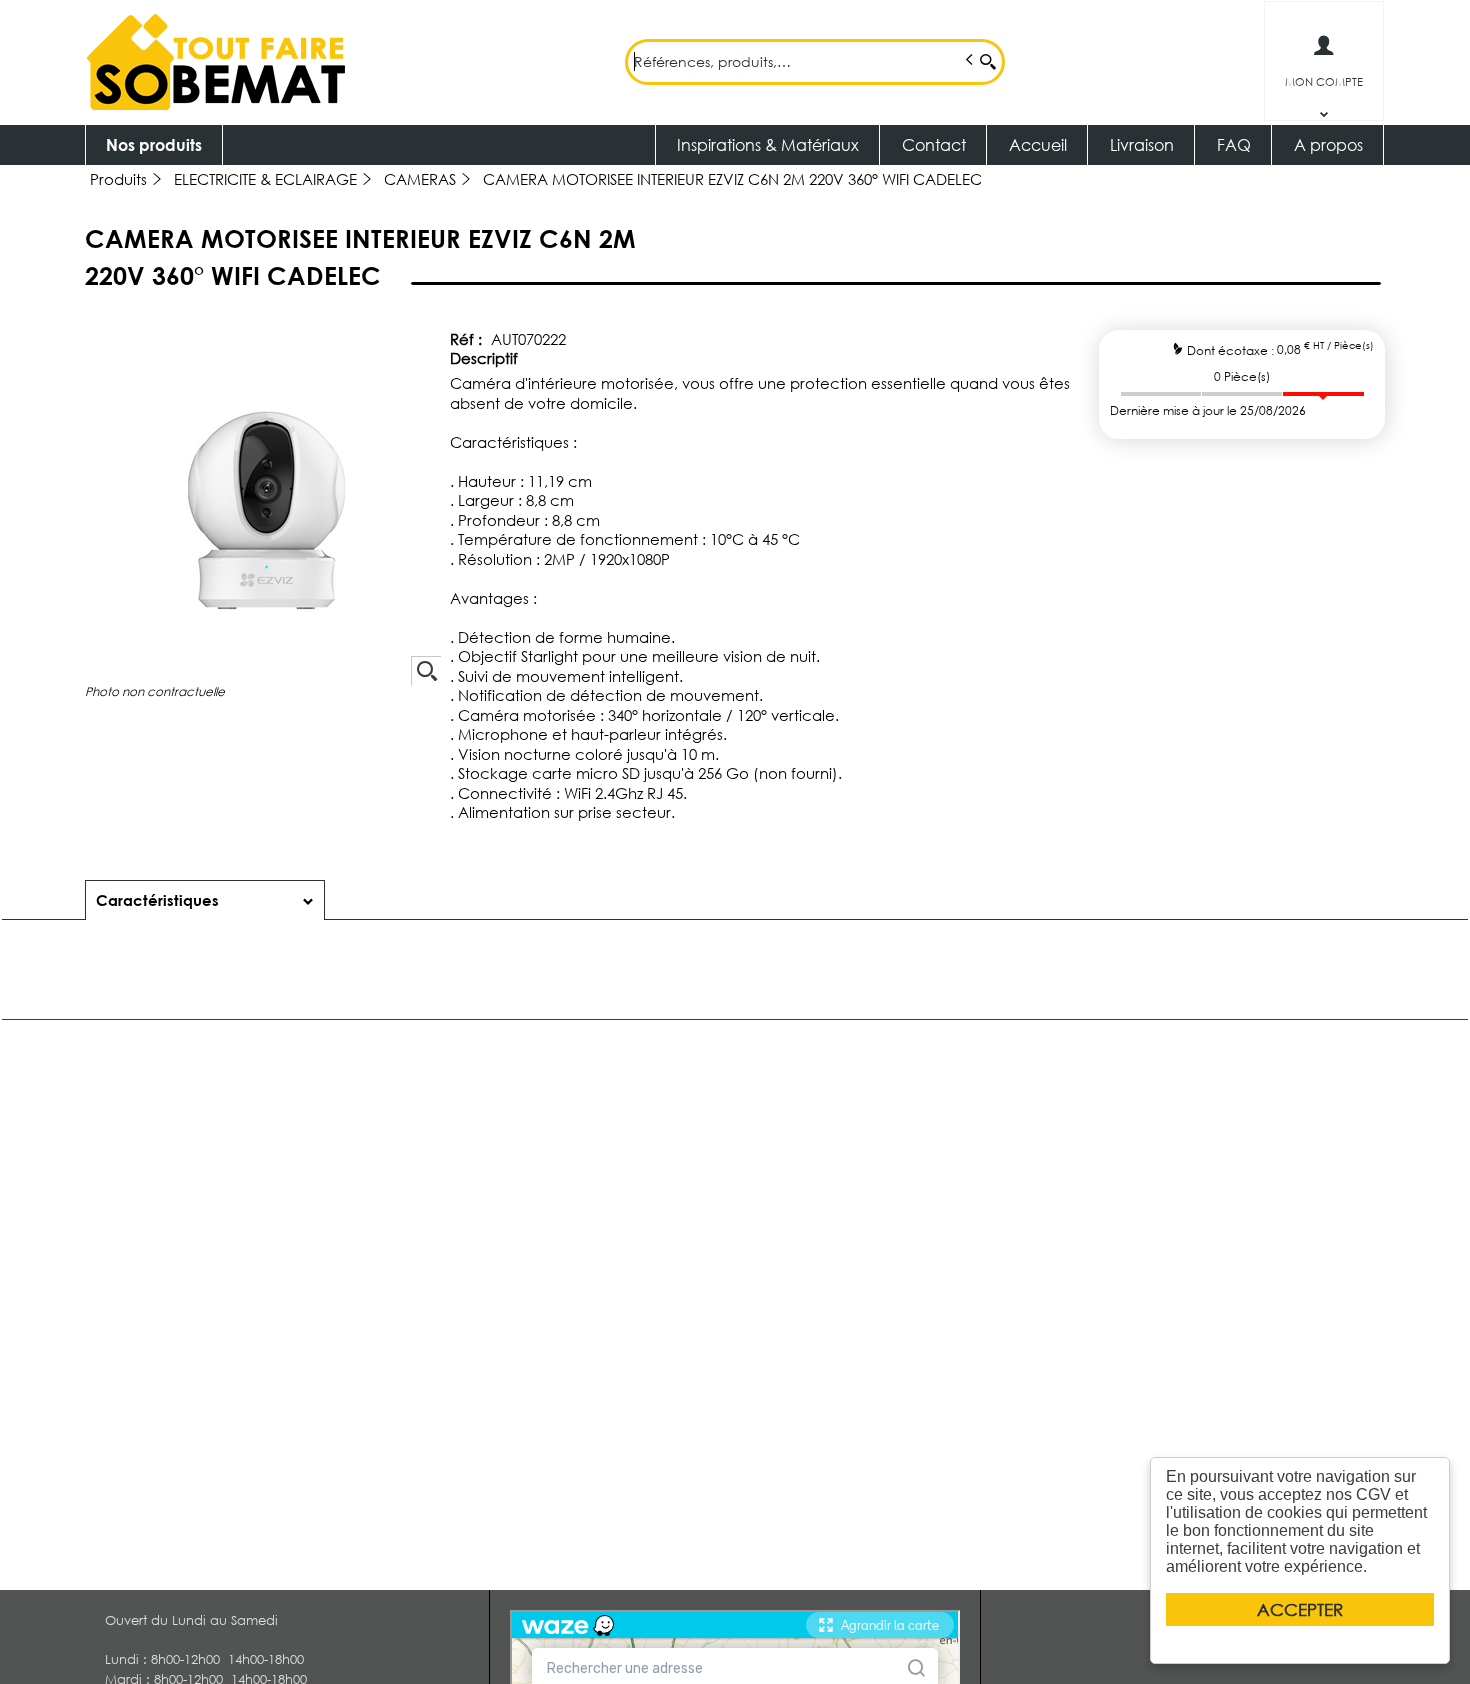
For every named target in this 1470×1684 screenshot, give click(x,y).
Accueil (1038, 144)
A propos (1328, 144)
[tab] (205, 900)
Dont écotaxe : (1232, 349)
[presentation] (205, 900)
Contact (934, 144)
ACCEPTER (1300, 1609)
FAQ (1234, 144)
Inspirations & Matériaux (768, 144)
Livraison (1142, 144)
